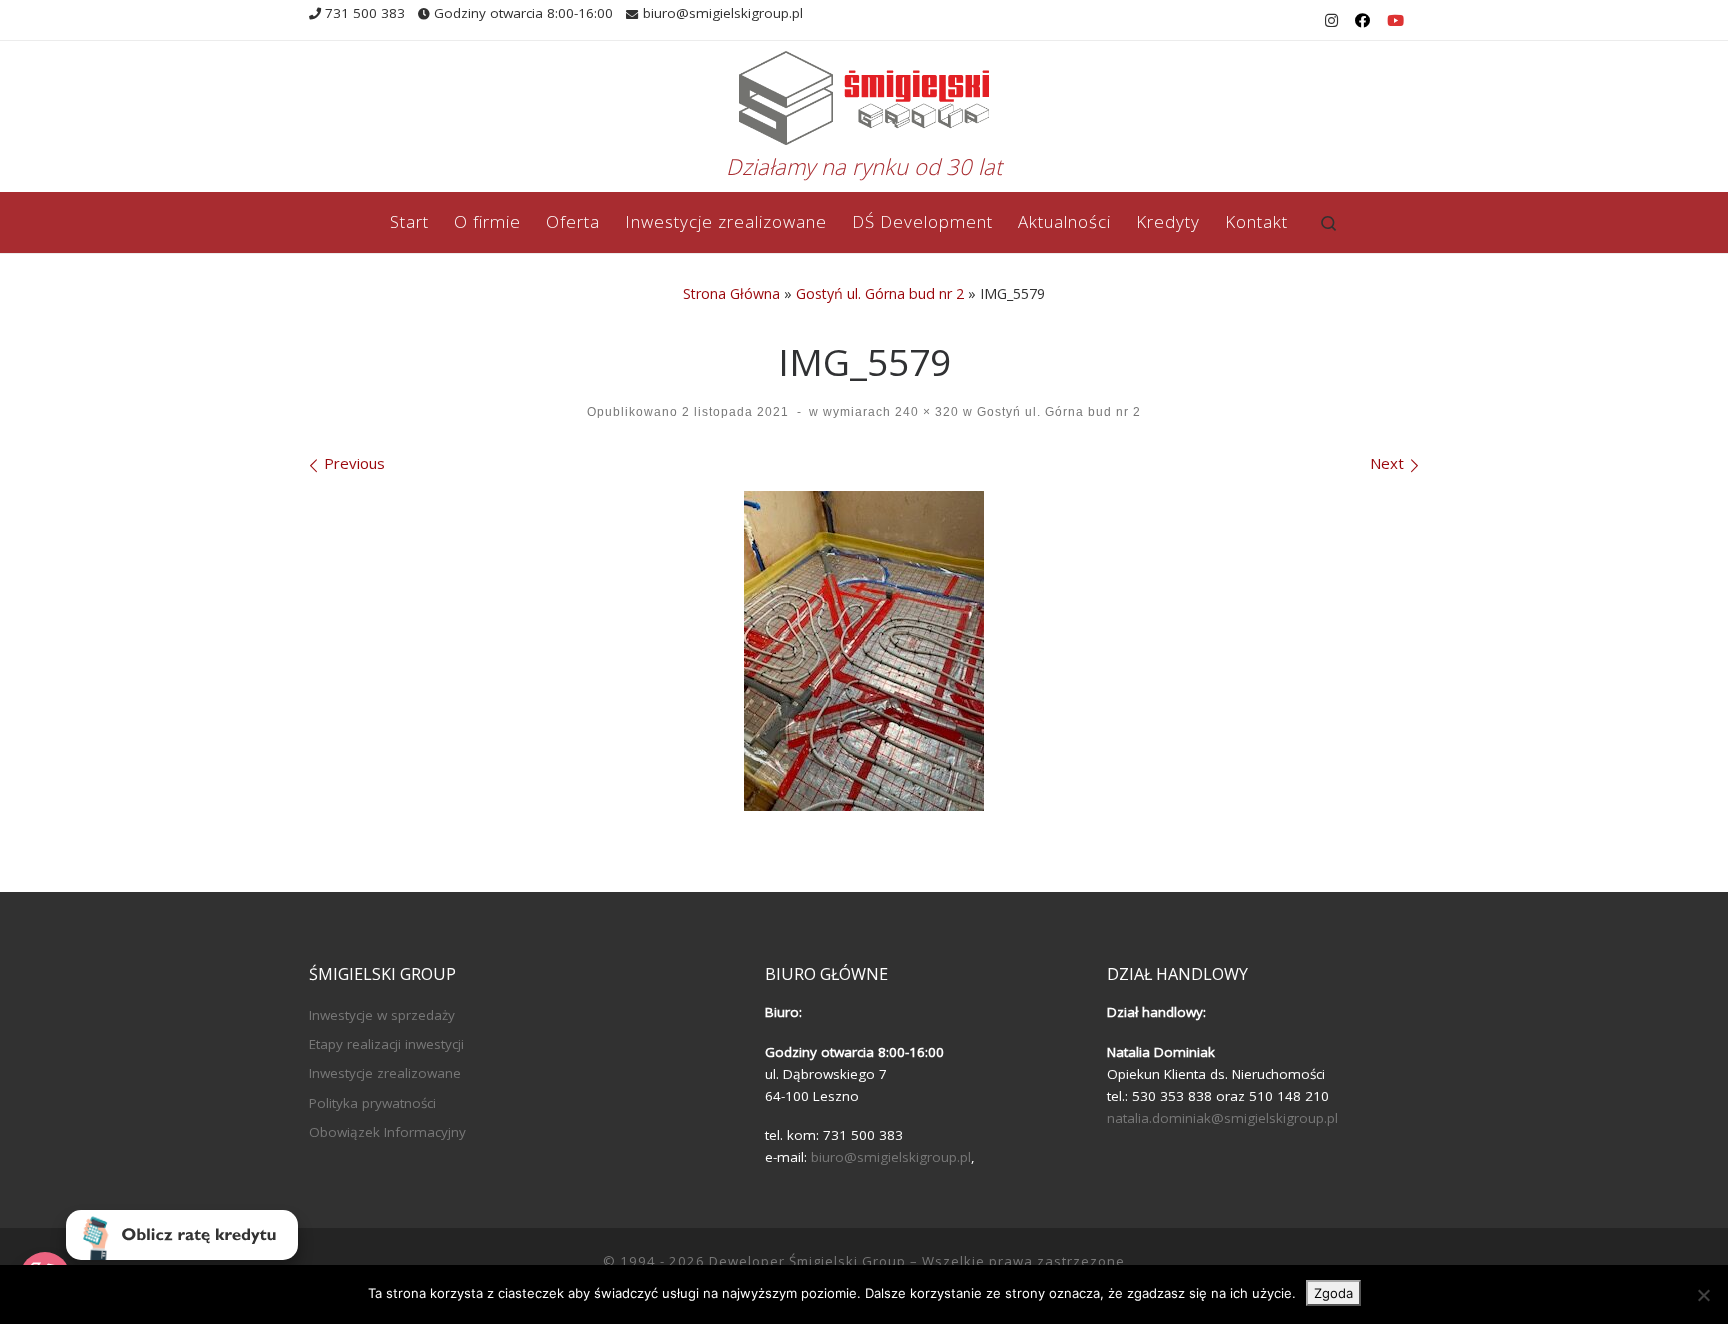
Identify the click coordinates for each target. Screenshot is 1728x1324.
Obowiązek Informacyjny (387, 1132)
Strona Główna (731, 293)
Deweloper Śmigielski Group (807, 1261)
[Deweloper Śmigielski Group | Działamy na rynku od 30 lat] (864, 94)
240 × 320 (925, 412)
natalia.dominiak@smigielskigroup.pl (1222, 1118)
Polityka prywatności (372, 1103)
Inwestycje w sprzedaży (382, 1015)
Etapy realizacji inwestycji (386, 1044)
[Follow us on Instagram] (1331, 20)
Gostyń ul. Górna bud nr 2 (880, 293)
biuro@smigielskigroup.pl (891, 1157)
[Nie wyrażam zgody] (1703, 1295)
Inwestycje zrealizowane (385, 1073)
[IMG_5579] (864, 651)
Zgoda (1333, 1293)
